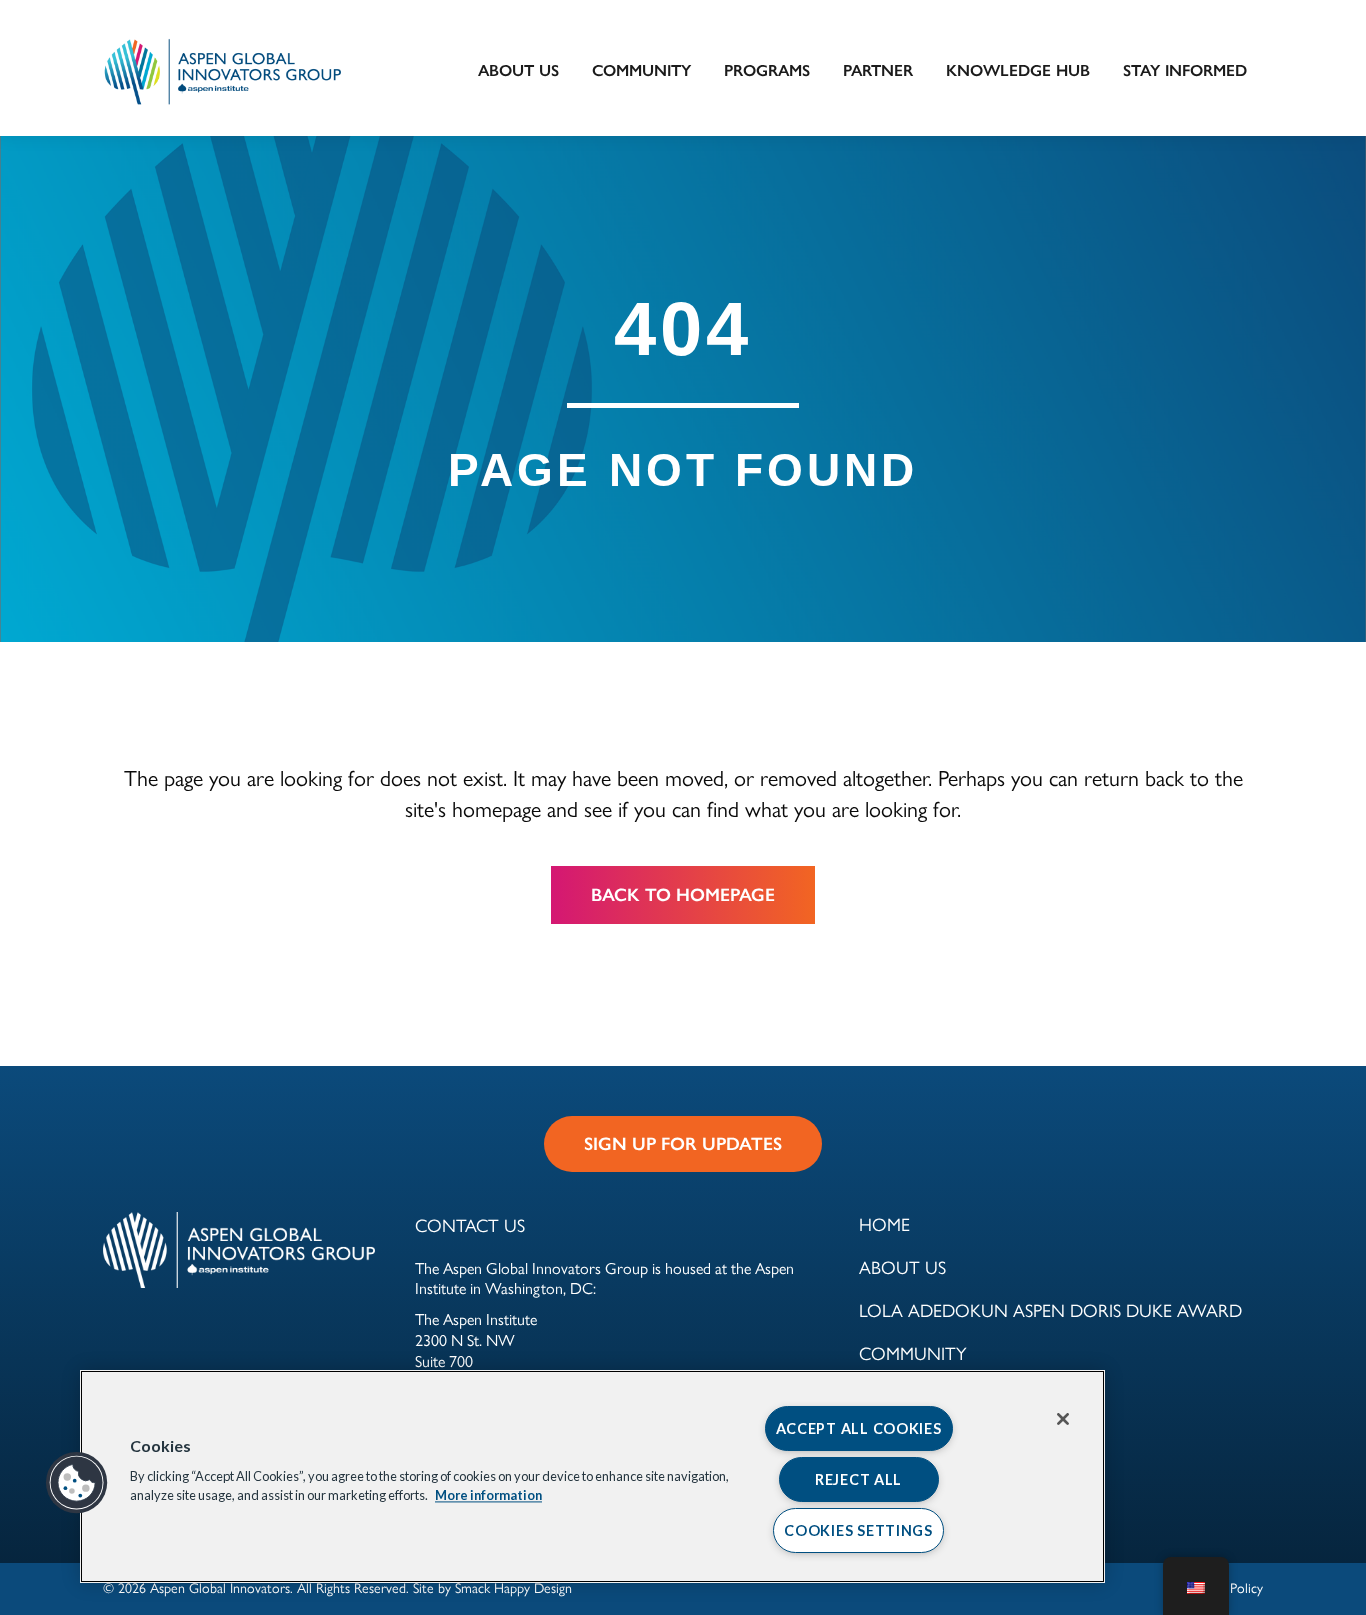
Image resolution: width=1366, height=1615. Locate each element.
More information (488, 1496)
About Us (518, 70)
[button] (77, 1483)
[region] (592, 1476)
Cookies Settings (858, 1530)
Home (884, 1223)
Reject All (858, 1479)
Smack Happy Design (513, 1587)
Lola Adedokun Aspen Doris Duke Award (1050, 1309)
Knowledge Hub (1018, 70)
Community (641, 70)
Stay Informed (1185, 70)
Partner (878, 70)
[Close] (1063, 1419)
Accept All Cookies (859, 1428)
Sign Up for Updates (683, 1144)
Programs (767, 70)
